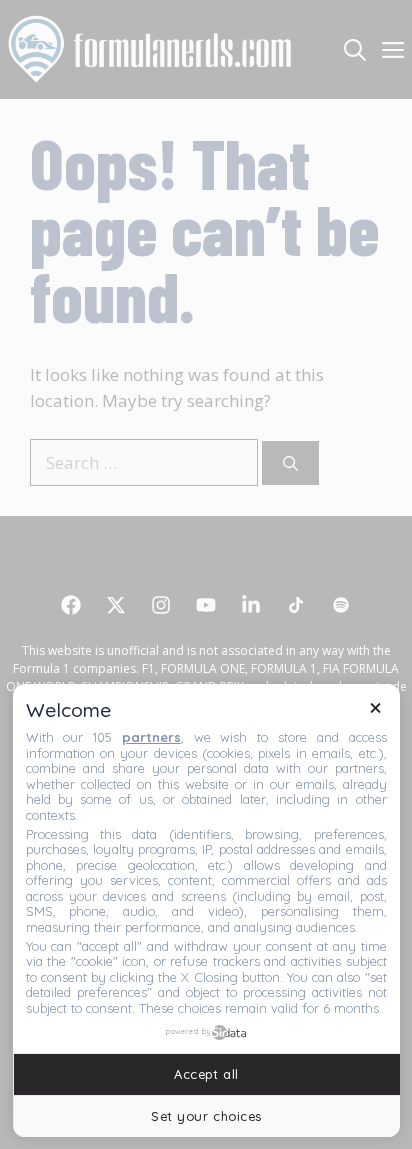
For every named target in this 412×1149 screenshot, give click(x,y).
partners (151, 737)
